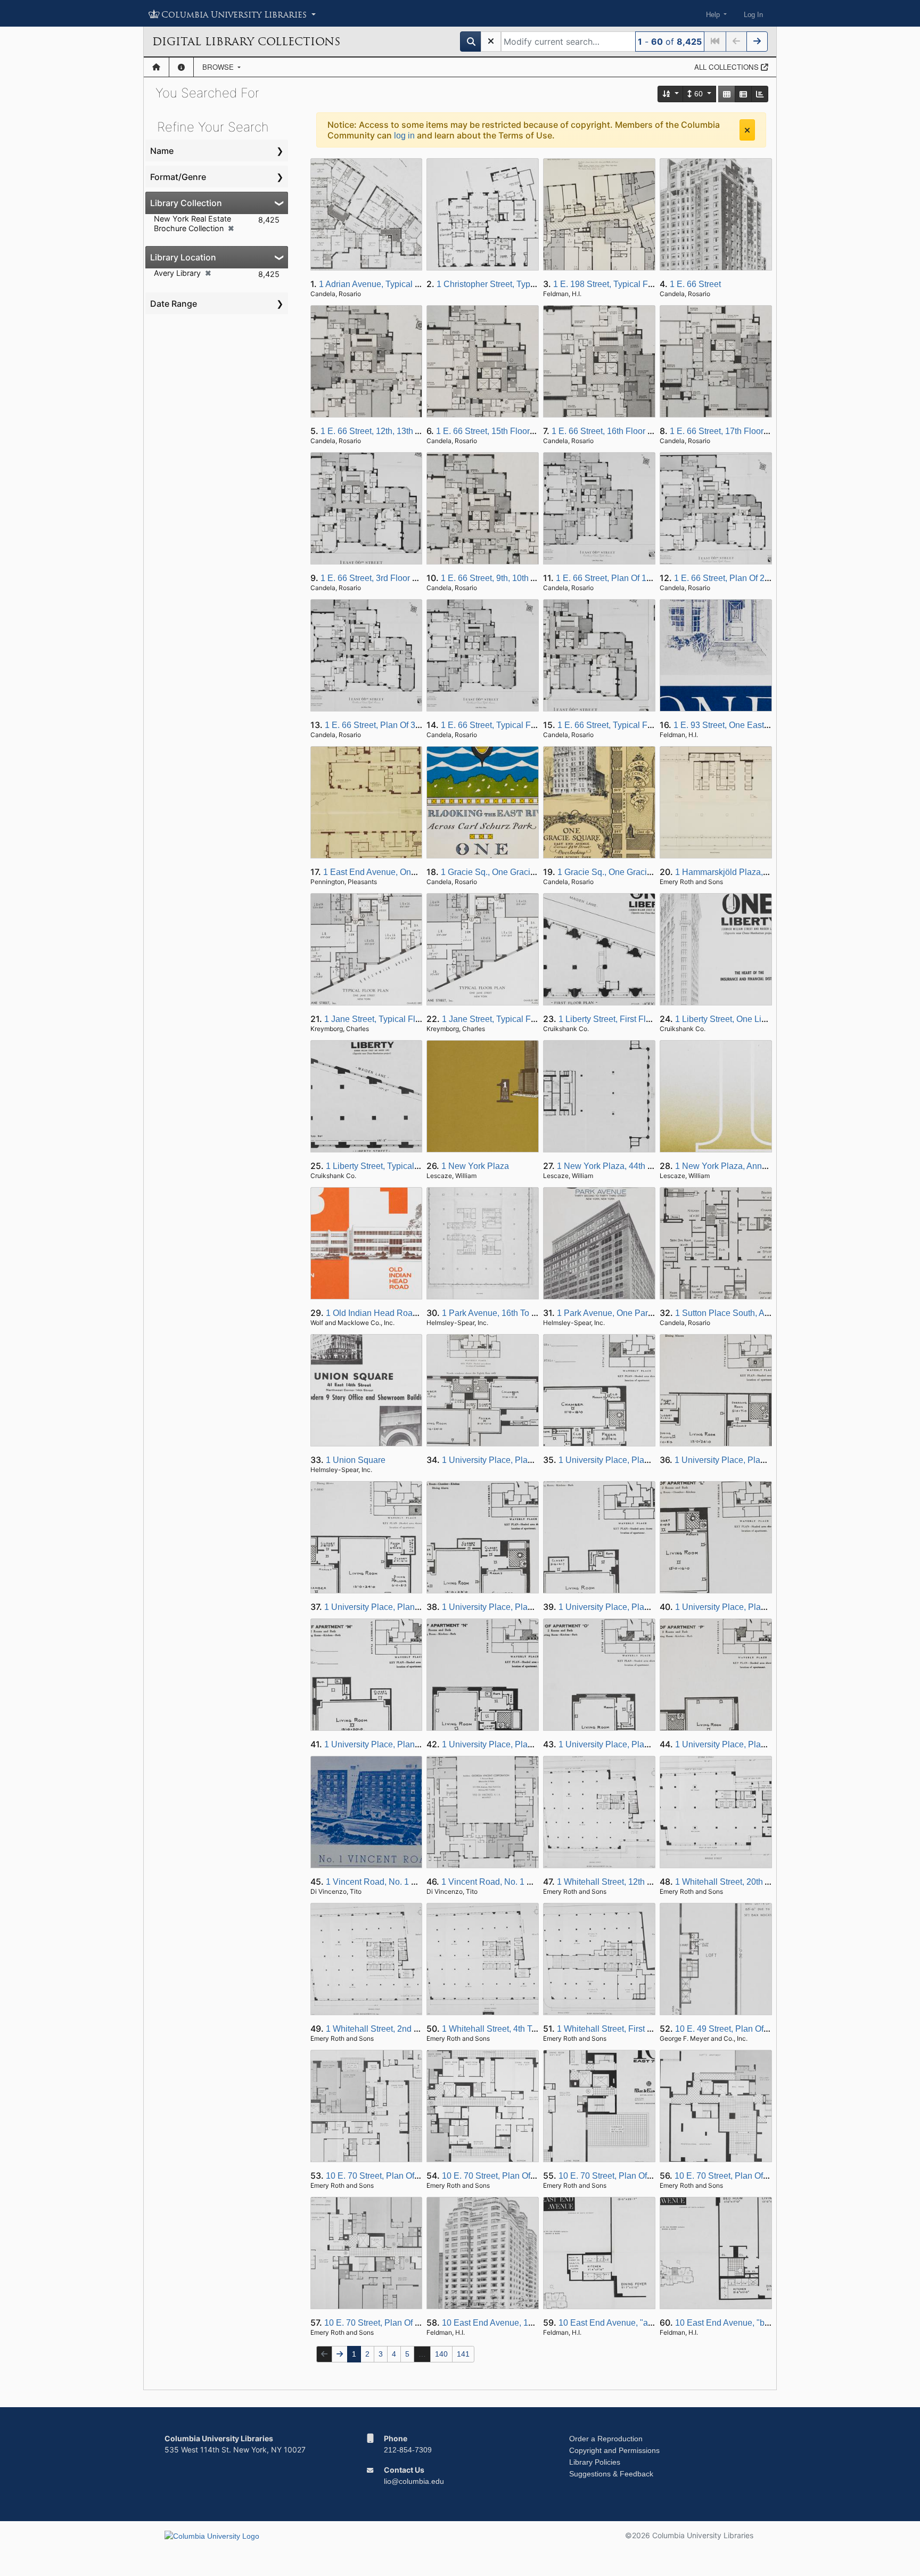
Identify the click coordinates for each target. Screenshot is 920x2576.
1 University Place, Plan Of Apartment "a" (519, 1460)
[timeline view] (760, 94)
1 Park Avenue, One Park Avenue (620, 1313)
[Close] (747, 130)
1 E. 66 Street (695, 284)
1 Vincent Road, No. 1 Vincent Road (394, 1882)
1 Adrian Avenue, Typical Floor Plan (387, 284)
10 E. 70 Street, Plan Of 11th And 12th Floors (410, 2176)
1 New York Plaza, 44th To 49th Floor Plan (637, 1166)
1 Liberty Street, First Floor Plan (618, 1019)
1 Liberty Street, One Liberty (728, 1019)
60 (699, 94)
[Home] (156, 67)
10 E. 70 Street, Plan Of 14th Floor (506, 2176)
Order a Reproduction (606, 2439)
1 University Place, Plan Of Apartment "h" (636, 1607)
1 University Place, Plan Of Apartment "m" (403, 1744)
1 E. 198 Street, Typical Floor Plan (618, 284)
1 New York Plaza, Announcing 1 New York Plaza (769, 1166)
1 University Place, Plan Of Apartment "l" (751, 1607)
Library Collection (186, 203)
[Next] (757, 42)
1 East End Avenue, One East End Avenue (403, 872)
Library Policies (595, 2462)
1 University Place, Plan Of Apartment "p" (753, 1744)
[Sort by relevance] (671, 94)
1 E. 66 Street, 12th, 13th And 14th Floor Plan (405, 431)
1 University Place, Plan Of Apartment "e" (402, 1607)
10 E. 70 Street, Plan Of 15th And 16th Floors (643, 2176)
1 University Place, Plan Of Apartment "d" (752, 1460)
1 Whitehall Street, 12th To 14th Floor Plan (636, 1882)
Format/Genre (178, 177)
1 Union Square (356, 1460)
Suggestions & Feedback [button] (611, 2474)
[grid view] (727, 94)
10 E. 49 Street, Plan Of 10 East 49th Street (756, 2029)
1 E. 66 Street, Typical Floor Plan (503, 725)
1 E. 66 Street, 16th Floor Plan (608, 431)
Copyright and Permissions (614, 2450)
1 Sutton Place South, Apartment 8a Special (758, 1313)
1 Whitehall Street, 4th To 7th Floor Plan (517, 2029)
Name (162, 151)
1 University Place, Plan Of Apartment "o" (636, 1744)
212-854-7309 (408, 2450)
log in (404, 136)
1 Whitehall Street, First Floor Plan (622, 2029)
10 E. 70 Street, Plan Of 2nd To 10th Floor (402, 2323)
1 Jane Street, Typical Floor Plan (386, 1019)
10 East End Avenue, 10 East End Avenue (521, 2323)
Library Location (183, 257)
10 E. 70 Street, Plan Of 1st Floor (736, 2176)
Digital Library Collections (246, 42)
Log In (753, 15)
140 (441, 2354)
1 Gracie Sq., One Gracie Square (503, 872)
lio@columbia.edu (414, 2481)
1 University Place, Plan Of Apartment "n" (519, 1744)
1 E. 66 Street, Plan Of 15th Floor (618, 578)
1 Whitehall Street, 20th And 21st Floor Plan (757, 1882)
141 (463, 2354)
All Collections (728, 67)
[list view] (743, 94)
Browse (219, 67)
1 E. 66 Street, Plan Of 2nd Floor (735, 578)
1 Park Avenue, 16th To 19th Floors (508, 1313)
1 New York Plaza (475, 1166)
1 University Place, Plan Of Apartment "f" (518, 1607)
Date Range (174, 304)
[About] (181, 67)
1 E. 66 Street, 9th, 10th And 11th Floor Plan (523, 578)
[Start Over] (491, 42)
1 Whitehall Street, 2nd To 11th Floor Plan (404, 2029)
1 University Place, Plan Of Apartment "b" (636, 1460)
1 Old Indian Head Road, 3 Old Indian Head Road (420, 1313)
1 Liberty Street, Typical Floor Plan (391, 1166)
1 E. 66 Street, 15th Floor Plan (493, 431)
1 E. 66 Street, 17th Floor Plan (726, 431)
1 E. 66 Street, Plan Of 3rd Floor (385, 725)
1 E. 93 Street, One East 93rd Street (741, 725)
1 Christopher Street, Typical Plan (500, 284)
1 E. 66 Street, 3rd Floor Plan (375, 578)
